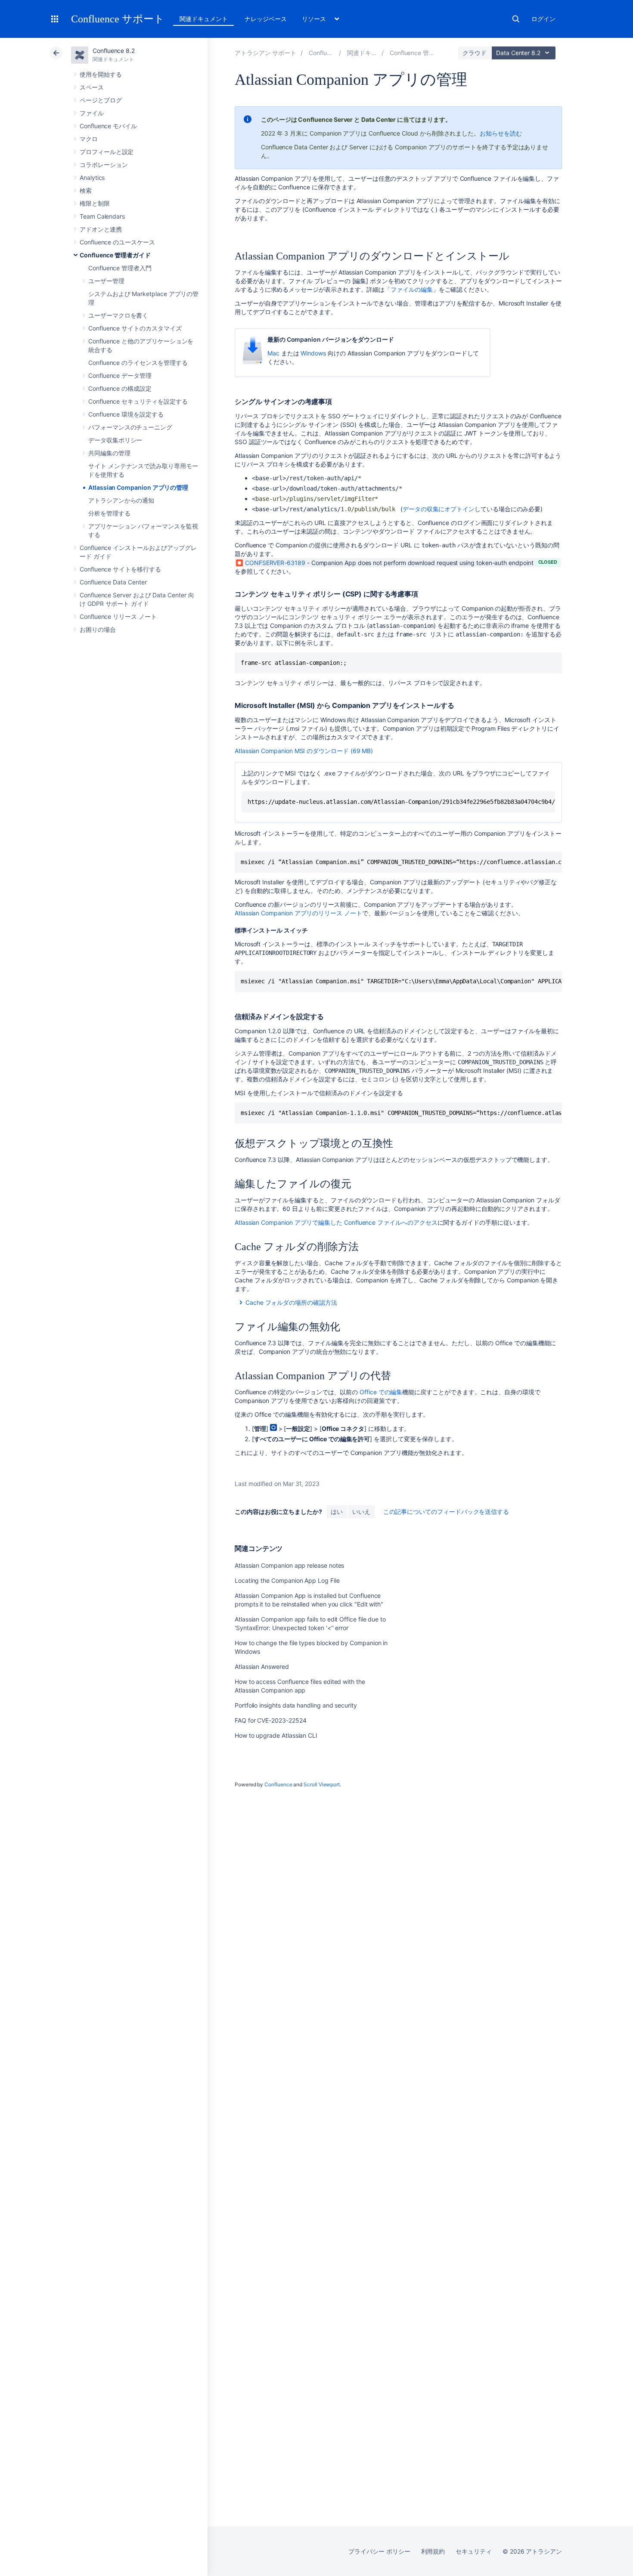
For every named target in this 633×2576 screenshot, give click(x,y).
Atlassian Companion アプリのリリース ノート (298, 913)
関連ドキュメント (203, 19)
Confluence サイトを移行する (120, 569)
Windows (313, 353)
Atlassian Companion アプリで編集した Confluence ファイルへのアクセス (336, 1222)
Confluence (278, 1784)
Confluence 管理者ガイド (115, 255)
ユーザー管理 (106, 281)
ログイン (543, 19)
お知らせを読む (501, 133)
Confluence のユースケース (117, 242)
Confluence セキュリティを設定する (138, 401)
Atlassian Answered (262, 1666)
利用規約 (433, 2551)
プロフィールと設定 (107, 152)
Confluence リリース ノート (118, 616)
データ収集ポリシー (115, 440)
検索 (516, 19)
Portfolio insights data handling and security (296, 1705)
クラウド (475, 53)
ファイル (92, 113)
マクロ (89, 139)
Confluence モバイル (108, 126)
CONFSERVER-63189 (275, 563)
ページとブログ (101, 100)
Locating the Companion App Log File (287, 1580)
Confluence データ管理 (120, 375)
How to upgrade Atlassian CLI (276, 1735)
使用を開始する (101, 74)
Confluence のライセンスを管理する (138, 363)
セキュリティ (474, 2551)
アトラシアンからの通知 (121, 500)
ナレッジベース (266, 19)
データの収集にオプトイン (439, 509)
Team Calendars (102, 216)
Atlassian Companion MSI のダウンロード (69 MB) (304, 751)
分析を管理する (109, 513)
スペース (92, 87)
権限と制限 (95, 203)
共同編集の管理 (109, 453)
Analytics (92, 178)
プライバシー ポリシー (379, 2551)
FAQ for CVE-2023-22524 (270, 1720)
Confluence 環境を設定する (126, 414)
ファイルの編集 (412, 289)
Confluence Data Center (113, 582)
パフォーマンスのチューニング (130, 427)
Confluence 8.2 (114, 51)
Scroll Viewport (322, 1784)
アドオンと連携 (101, 229)
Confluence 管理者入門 (120, 268)
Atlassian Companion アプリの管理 (138, 487)
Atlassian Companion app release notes (289, 1565)
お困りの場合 (98, 629)
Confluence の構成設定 (120, 388)
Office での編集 (381, 1392)
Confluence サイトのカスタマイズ (135, 328)
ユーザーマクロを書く (118, 315)
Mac (273, 353)
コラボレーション (104, 165)
